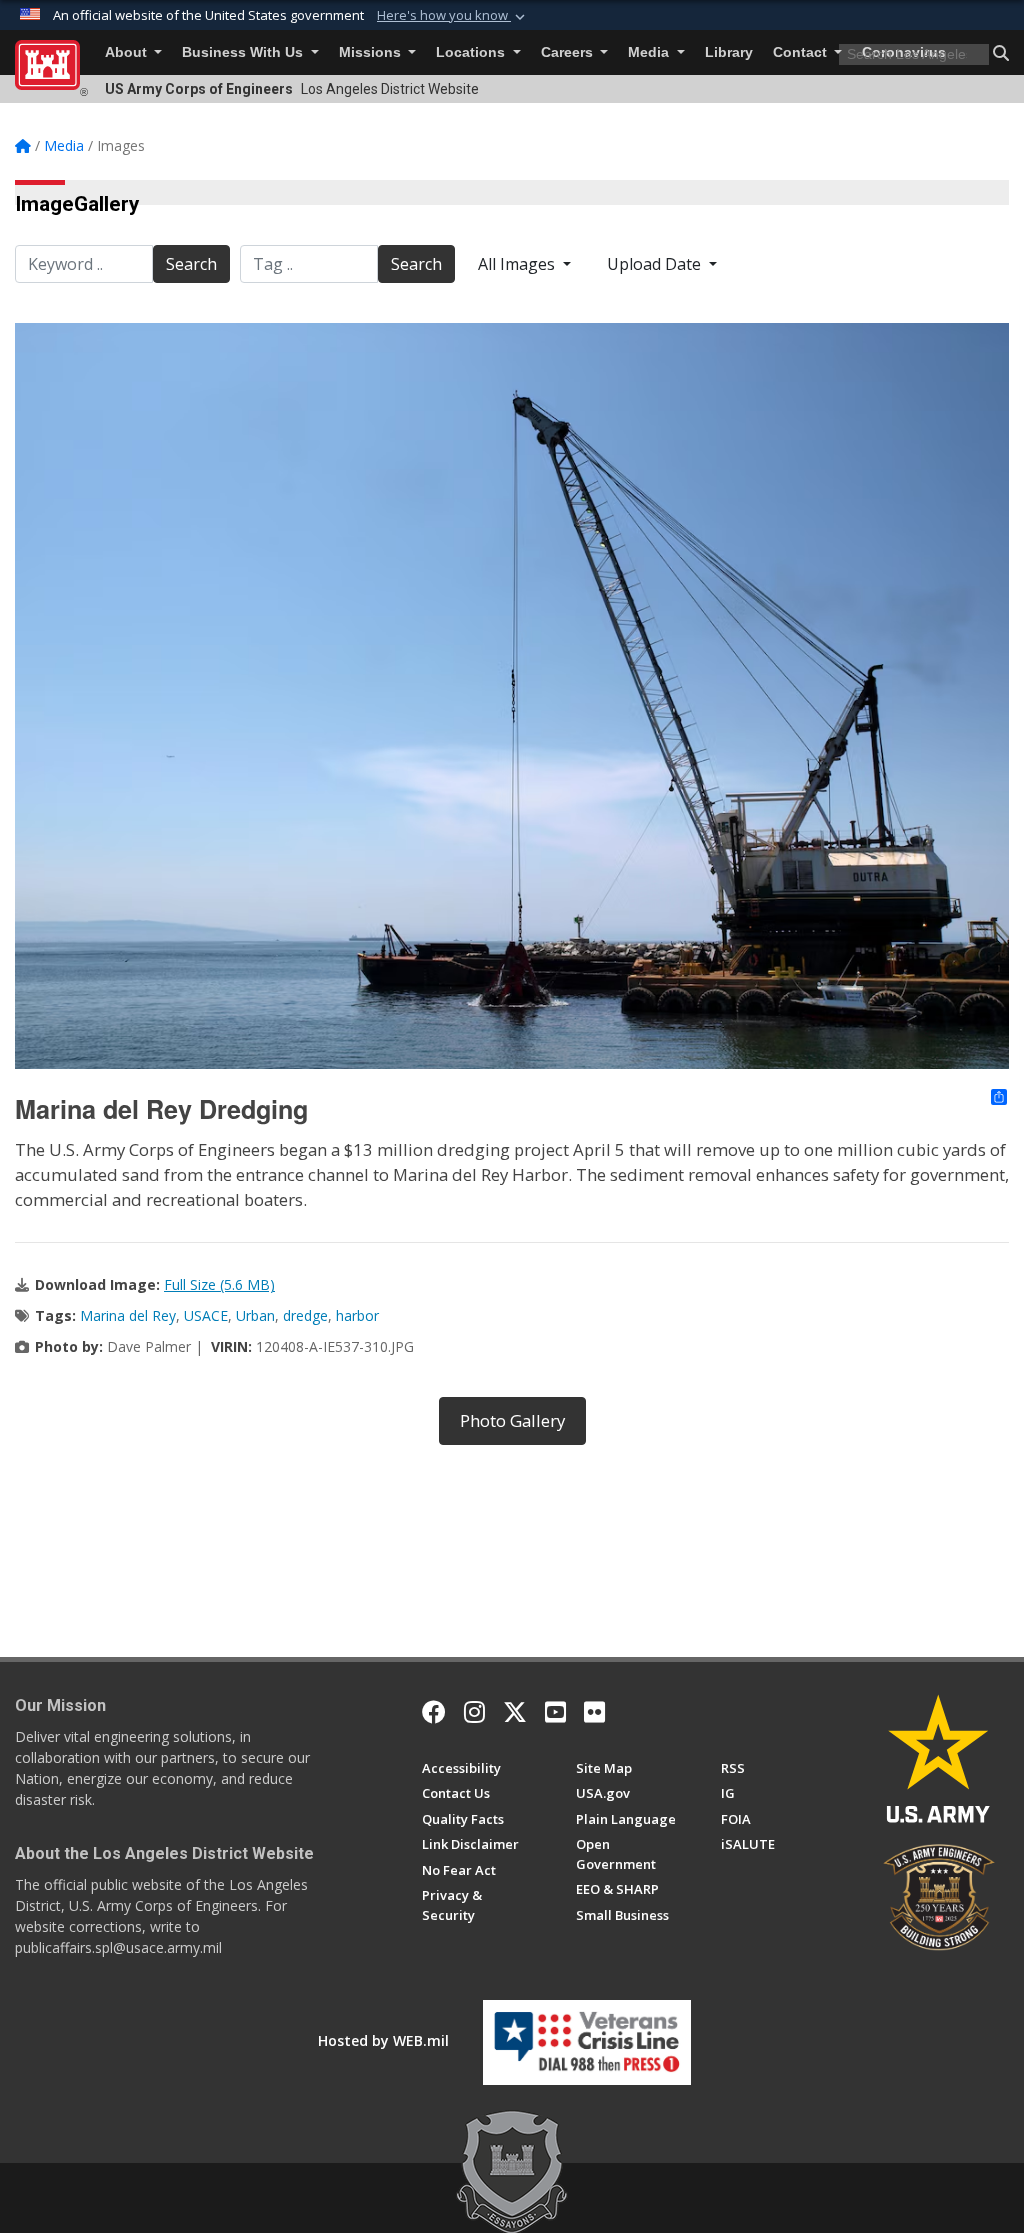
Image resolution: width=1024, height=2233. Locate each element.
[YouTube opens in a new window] (555, 1712)
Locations (472, 52)
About (128, 52)
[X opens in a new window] (515, 1712)
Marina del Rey (128, 1315)
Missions (372, 52)
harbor (357, 1315)
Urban (255, 1315)
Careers (569, 52)
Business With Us (244, 52)
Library (729, 52)
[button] (453, 16)
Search (191, 264)
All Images (518, 264)
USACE (206, 1315)
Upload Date (656, 264)
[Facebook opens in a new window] (434, 1712)
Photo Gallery (512, 1420)
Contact (802, 52)
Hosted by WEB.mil (383, 2040)
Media (650, 52)
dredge (305, 1315)
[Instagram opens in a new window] (474, 1712)
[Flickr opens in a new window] (594, 1712)
